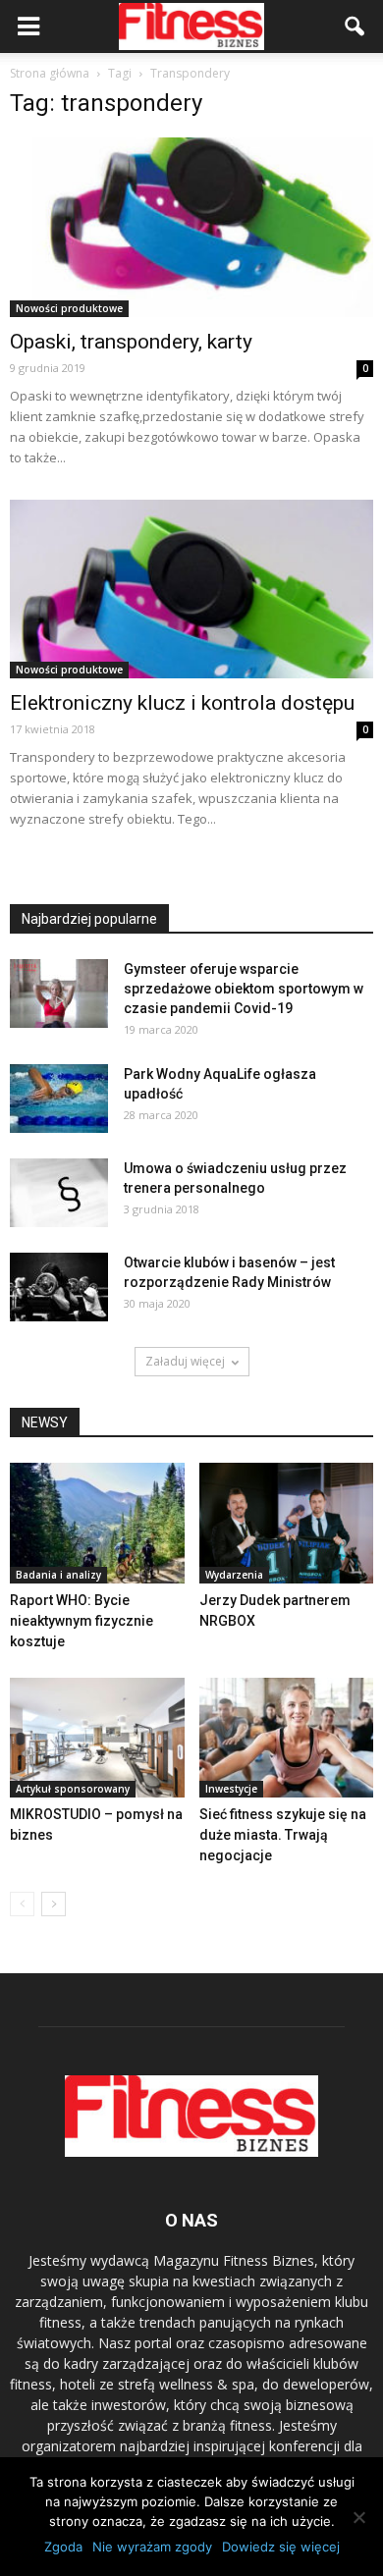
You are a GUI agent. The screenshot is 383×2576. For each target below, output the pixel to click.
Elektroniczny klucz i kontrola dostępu (182, 703)
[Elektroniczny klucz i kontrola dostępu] (191, 590)
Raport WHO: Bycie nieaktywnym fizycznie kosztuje (82, 1621)
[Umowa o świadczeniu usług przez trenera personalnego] (59, 1193)
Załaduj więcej (185, 1361)
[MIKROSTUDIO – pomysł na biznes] (97, 1738)
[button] (356, 27)
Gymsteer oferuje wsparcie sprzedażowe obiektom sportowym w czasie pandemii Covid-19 (244, 989)
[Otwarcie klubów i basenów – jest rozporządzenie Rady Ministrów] (59, 1287)
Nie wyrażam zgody (152, 2547)
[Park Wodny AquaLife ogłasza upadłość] (59, 1099)
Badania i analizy (58, 1575)
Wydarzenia (234, 1575)
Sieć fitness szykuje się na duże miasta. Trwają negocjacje (283, 1835)
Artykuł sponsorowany (73, 1789)
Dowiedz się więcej (281, 2547)
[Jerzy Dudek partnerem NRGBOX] (287, 1523)
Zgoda (63, 2547)
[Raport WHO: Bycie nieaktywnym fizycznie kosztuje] (97, 1523)
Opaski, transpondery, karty (131, 342)
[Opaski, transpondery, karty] (191, 227)
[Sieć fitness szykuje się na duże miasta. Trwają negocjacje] (287, 1738)
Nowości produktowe (69, 308)
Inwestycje (231, 1789)
